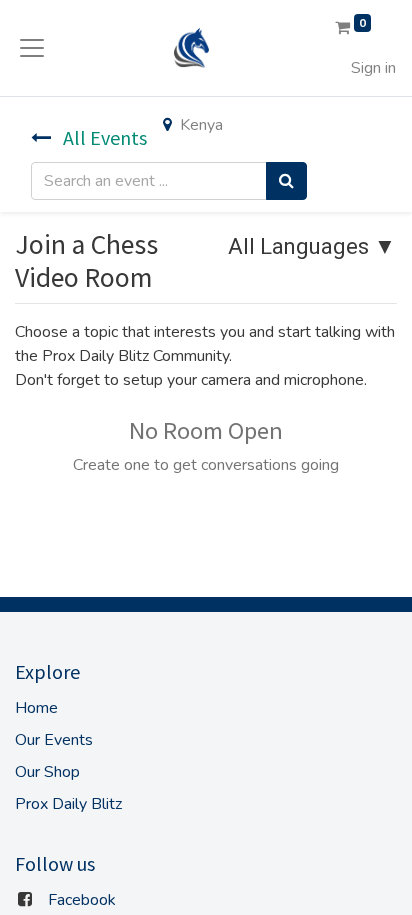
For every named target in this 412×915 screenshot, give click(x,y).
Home (36, 708)
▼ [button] (312, 247)
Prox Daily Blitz (68, 804)
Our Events (54, 740)
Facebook (82, 900)
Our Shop (47, 772)
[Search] (286, 181)
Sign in (373, 68)
